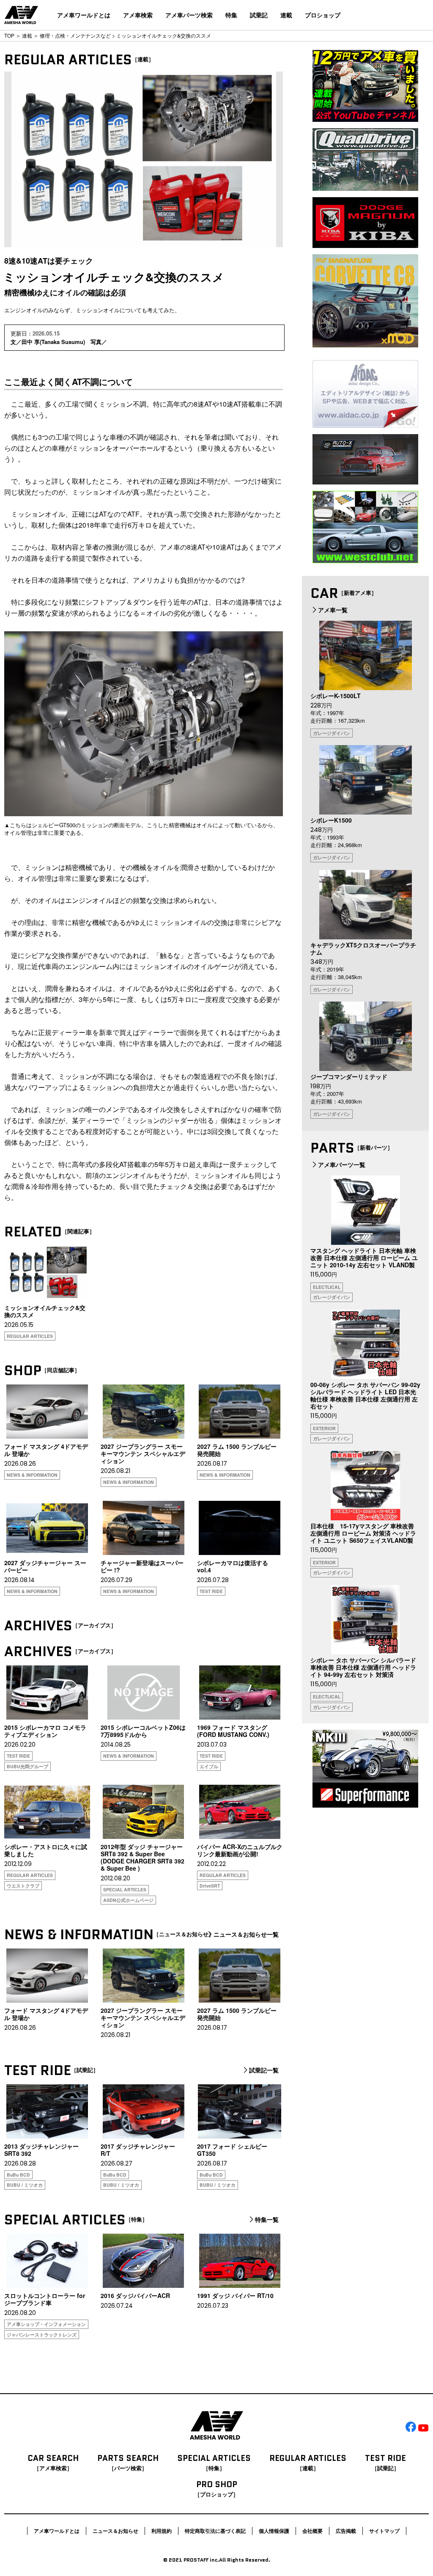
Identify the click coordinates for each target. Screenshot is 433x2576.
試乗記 (259, 15)
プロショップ (323, 15)
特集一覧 (267, 2220)
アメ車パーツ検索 (189, 15)
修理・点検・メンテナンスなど (75, 35)
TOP (9, 35)
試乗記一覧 (264, 2070)
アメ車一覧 (333, 610)
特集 (231, 15)
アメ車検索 (138, 15)
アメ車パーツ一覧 (342, 1164)
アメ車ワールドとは (84, 15)
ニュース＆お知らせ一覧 (246, 1935)
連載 (286, 15)
